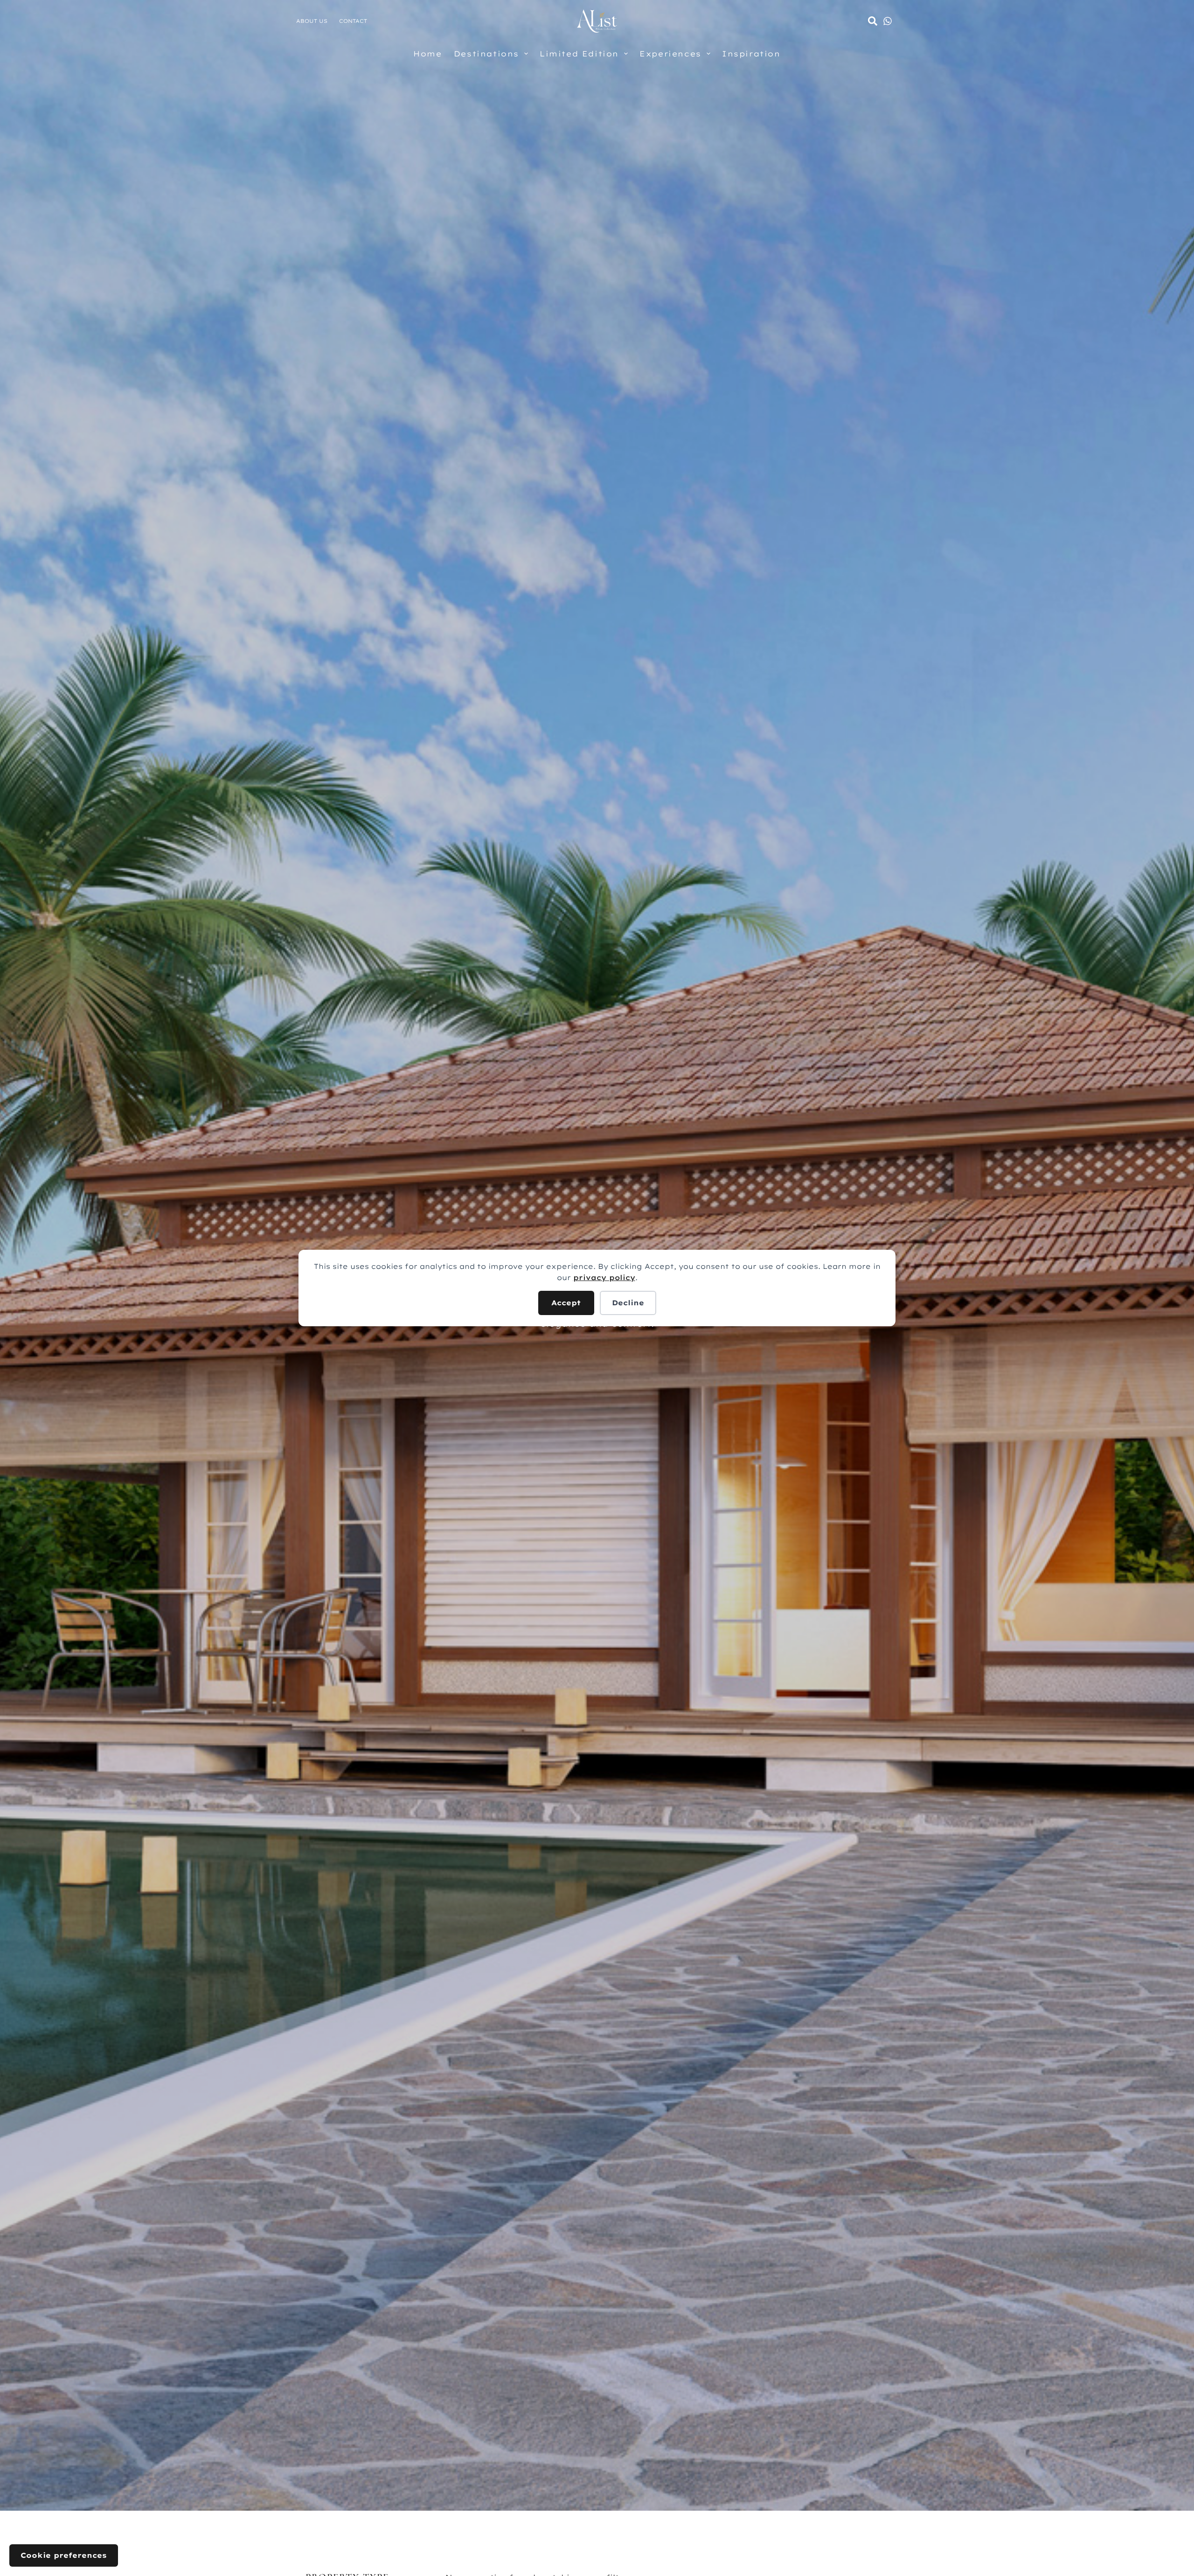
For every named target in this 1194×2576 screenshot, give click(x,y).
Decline (628, 1303)
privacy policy (604, 1278)
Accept (566, 1303)
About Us (312, 21)
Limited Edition (579, 54)
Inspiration (751, 54)
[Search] (873, 21)
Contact (353, 21)
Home (427, 54)
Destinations (486, 54)
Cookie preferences (64, 2555)
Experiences (670, 54)
